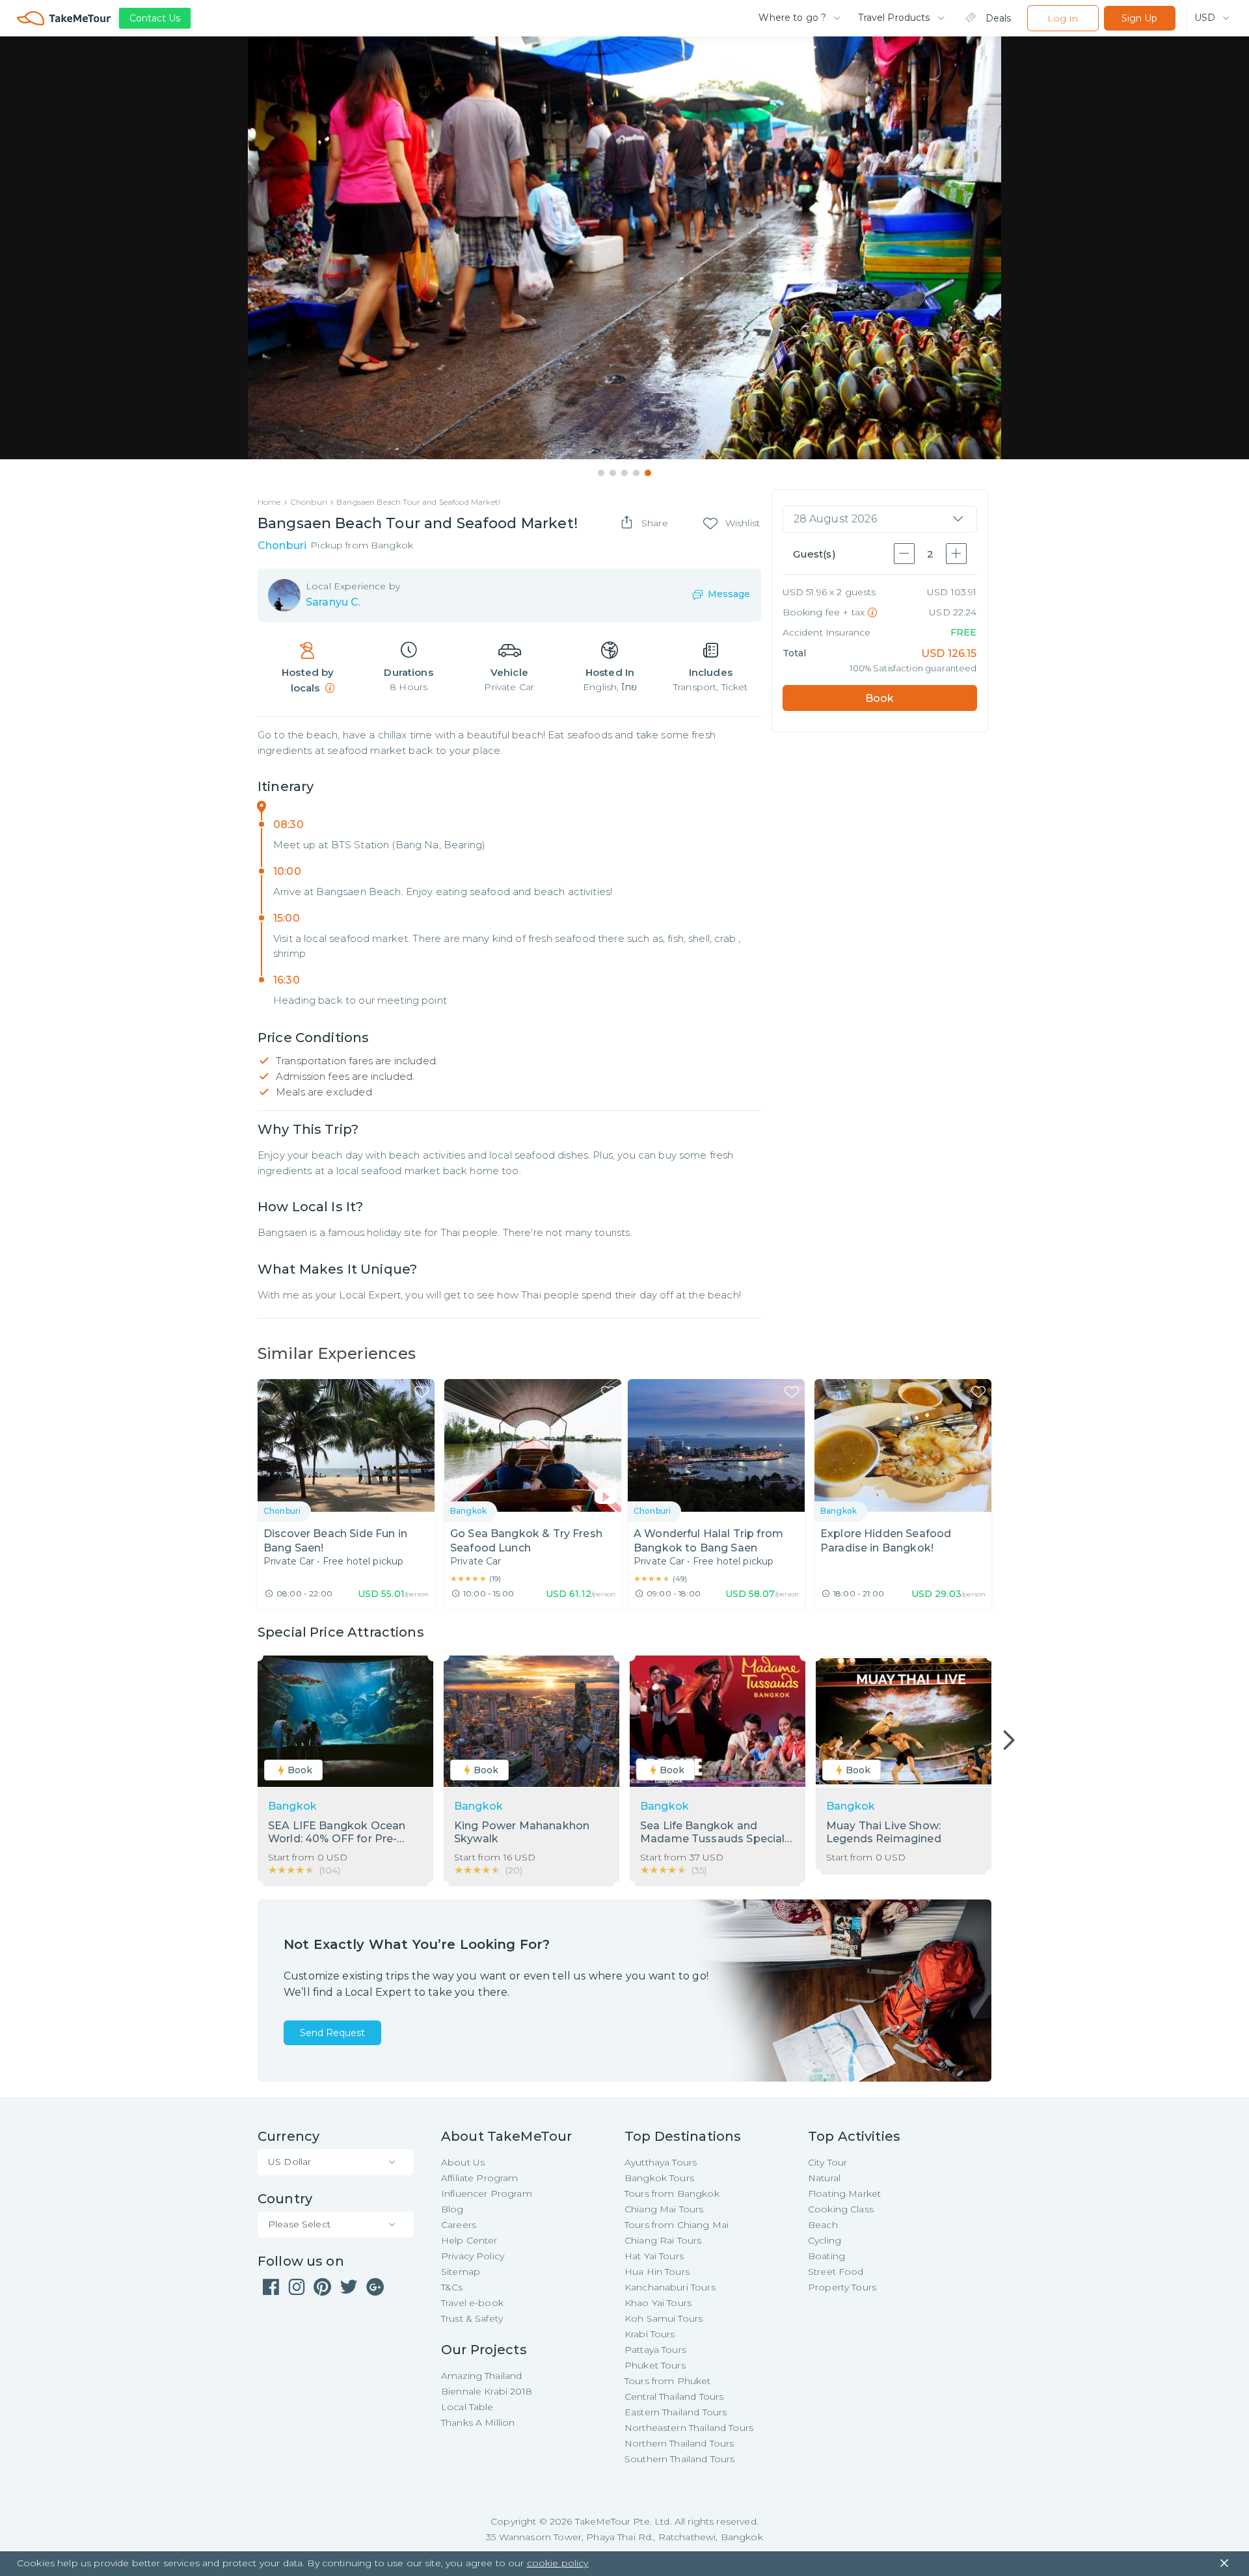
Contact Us (155, 18)
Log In (1063, 18)
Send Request (332, 2033)
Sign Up (1139, 18)
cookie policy (558, 2563)
